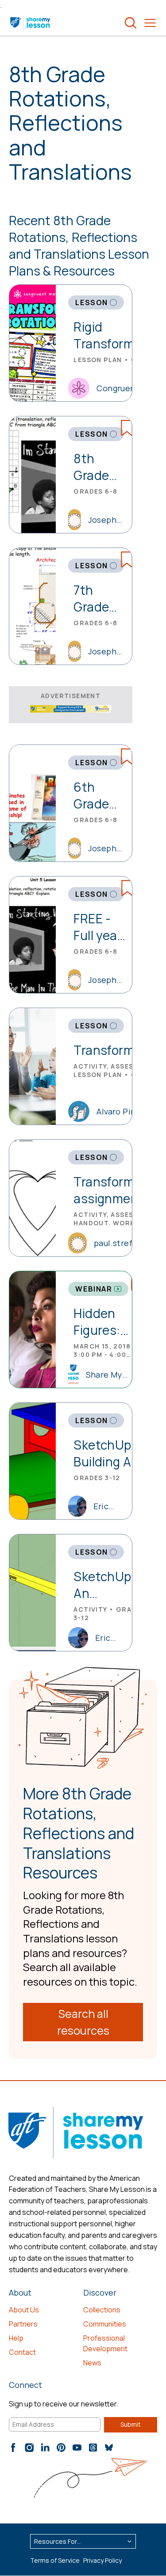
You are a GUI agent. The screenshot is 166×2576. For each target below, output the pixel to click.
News (92, 2363)
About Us (24, 2310)
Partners (23, 2324)
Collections (102, 2310)
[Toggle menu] (150, 23)
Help (16, 2338)
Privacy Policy (102, 2560)
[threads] (93, 2448)
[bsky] (109, 2448)
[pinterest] (61, 2448)
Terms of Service (55, 2560)
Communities (105, 2324)
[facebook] (13, 2448)
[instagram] (29, 2448)
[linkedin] (45, 2448)
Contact (22, 2352)
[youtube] (77, 2448)
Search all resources (83, 2022)
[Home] (31, 23)
